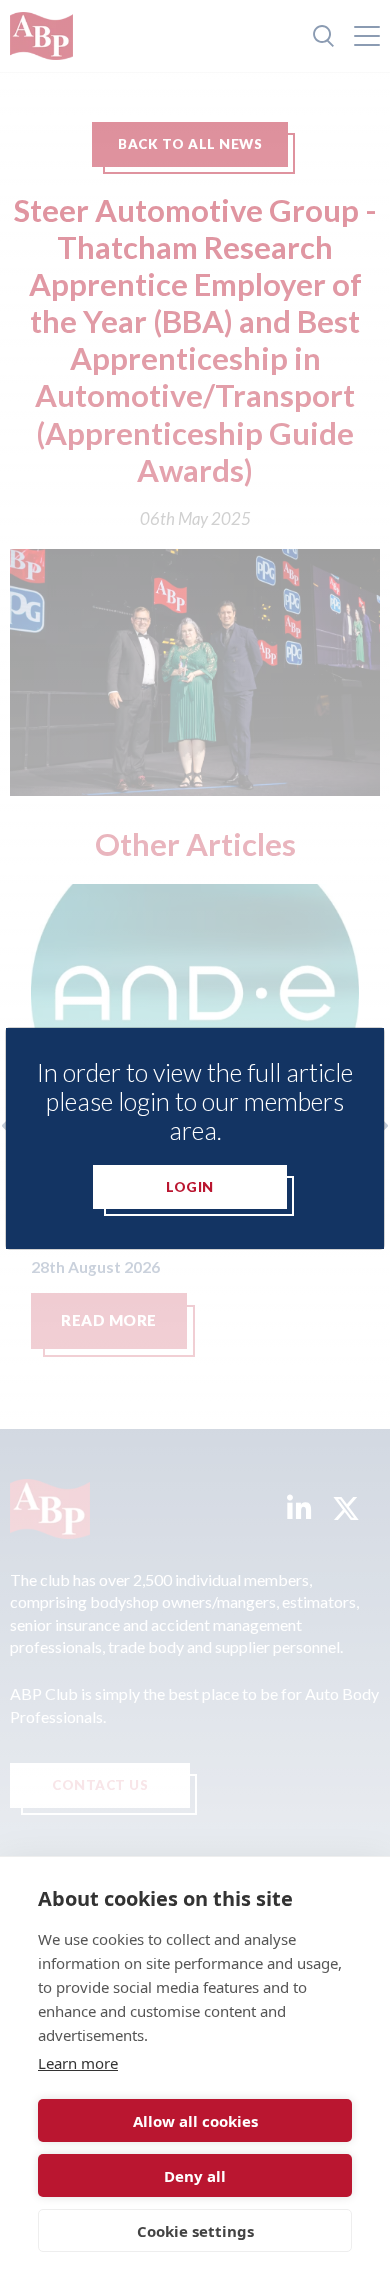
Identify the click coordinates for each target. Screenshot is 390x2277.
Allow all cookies (195, 2121)
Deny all (195, 2176)
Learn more (78, 2063)
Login (190, 1187)
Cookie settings (195, 2231)
